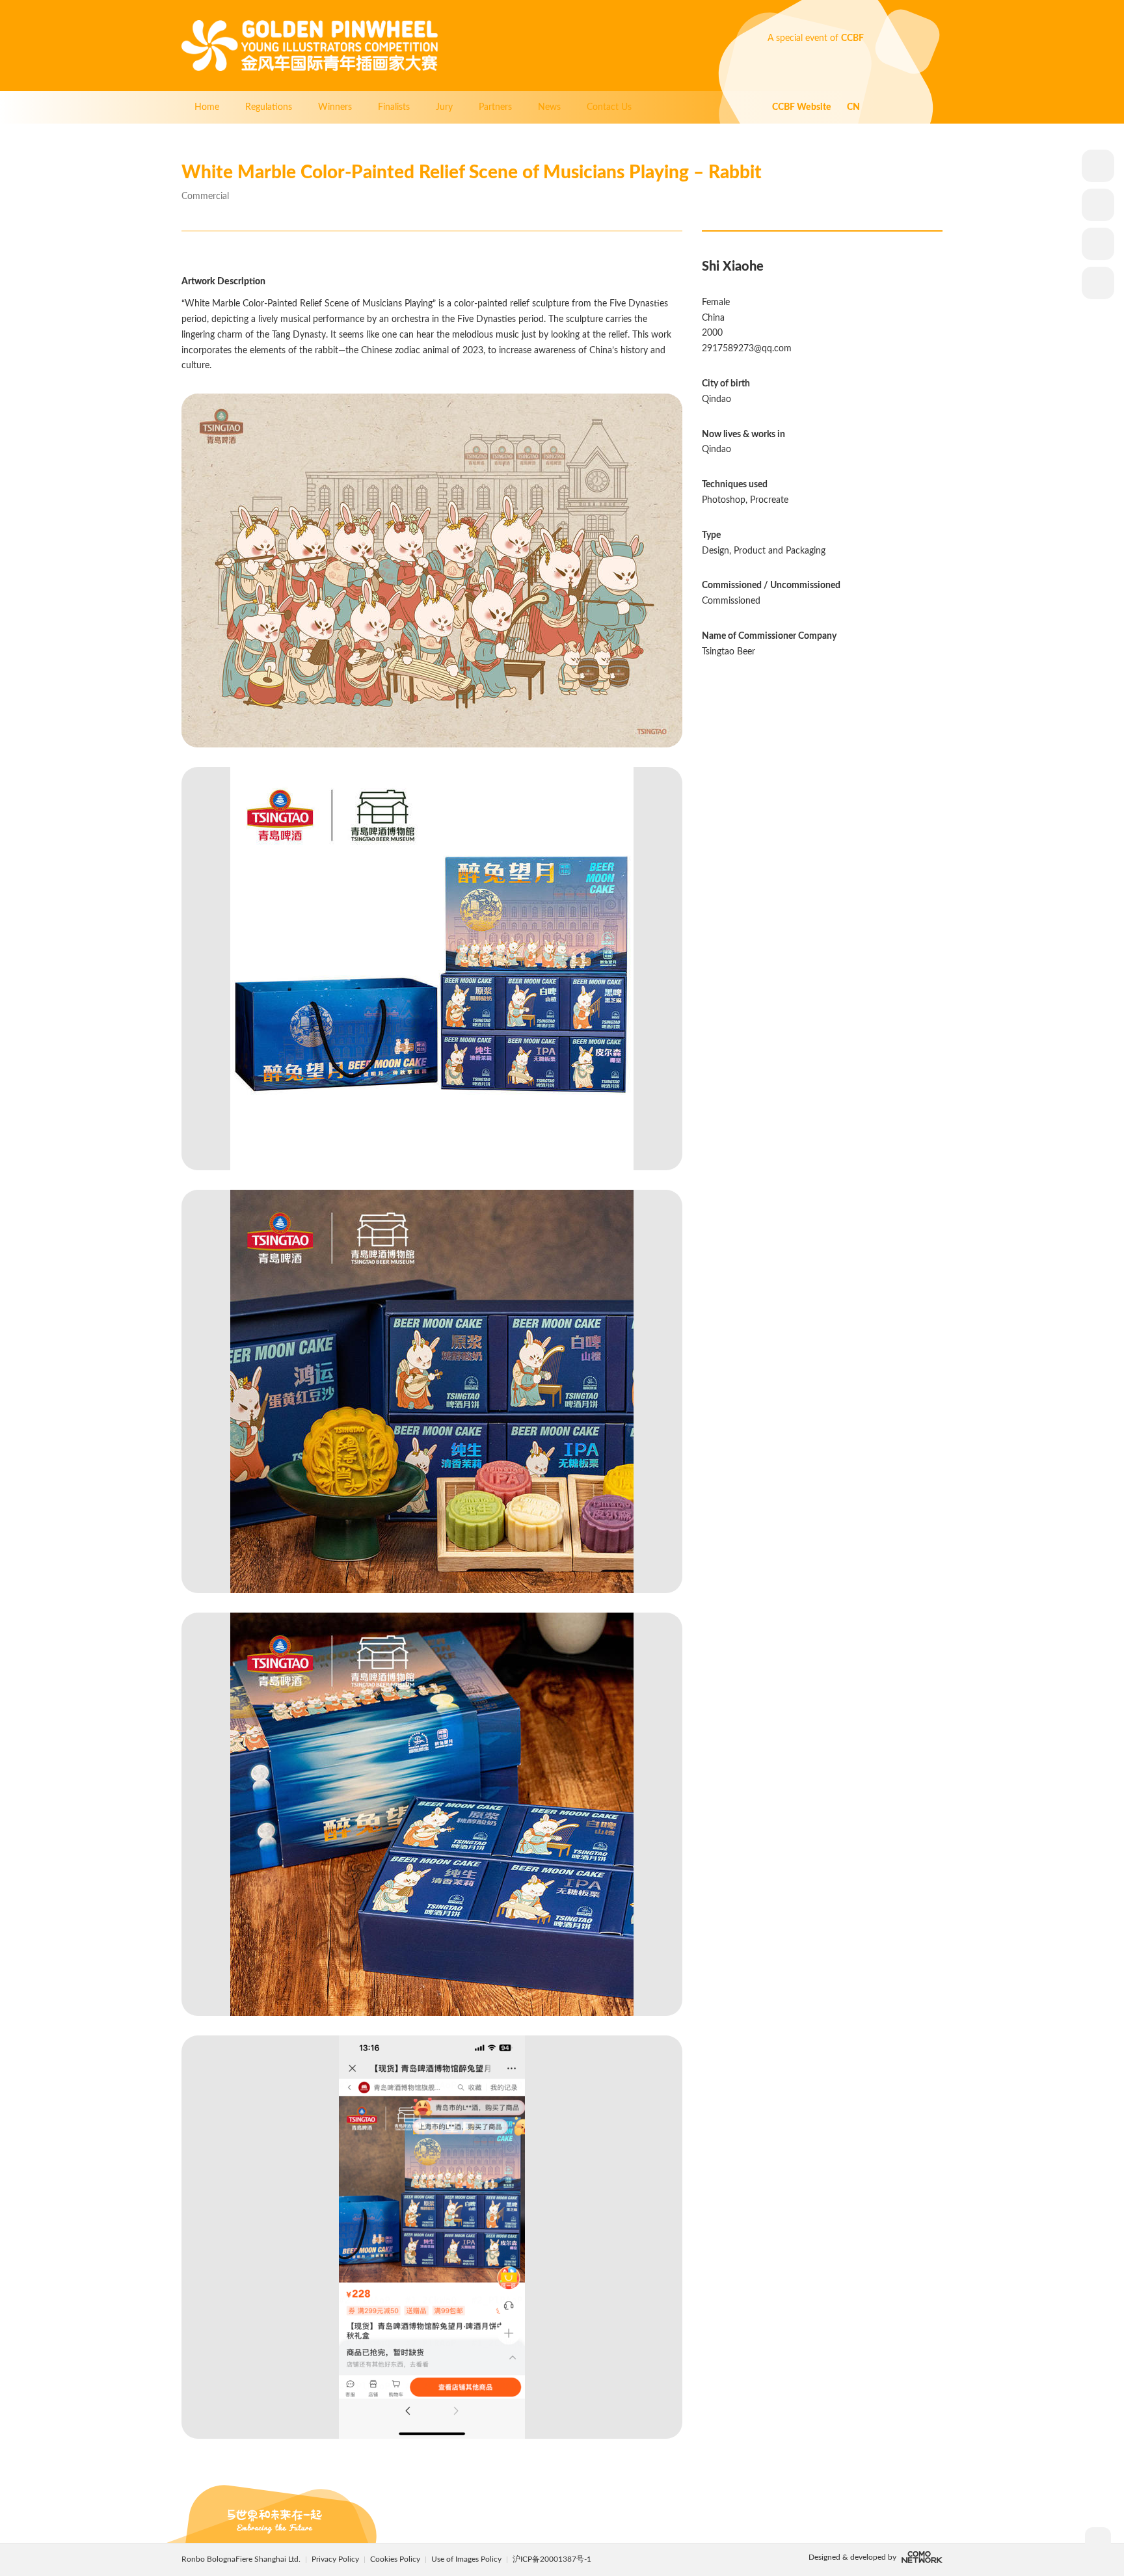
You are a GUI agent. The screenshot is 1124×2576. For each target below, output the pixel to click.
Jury (444, 107)
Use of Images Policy (467, 2559)
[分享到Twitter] (1098, 283)
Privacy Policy (335, 2559)
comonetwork (922, 2557)
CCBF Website (802, 107)
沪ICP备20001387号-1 (552, 2559)
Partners (495, 107)
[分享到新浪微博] (1098, 205)
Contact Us (609, 107)
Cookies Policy (396, 2559)
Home (207, 107)
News (549, 107)
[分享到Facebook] (1098, 244)
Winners (335, 107)
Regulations (269, 107)
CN (853, 107)
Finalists (394, 107)
